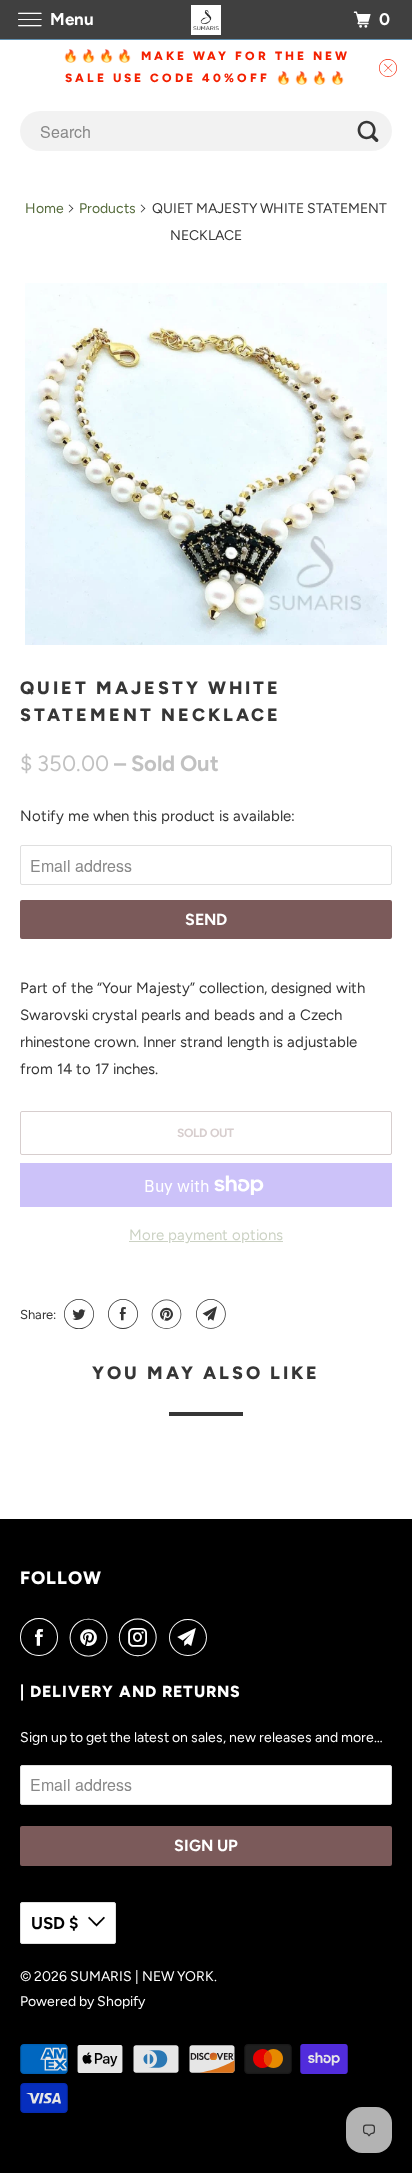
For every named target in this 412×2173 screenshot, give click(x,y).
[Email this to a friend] (208, 1314)
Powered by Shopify (82, 2001)
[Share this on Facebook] (120, 1314)
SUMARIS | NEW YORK (142, 1976)
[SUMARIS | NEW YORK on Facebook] (43, 1637)
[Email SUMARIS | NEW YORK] (192, 1637)
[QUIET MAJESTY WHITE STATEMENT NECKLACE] (205, 463)
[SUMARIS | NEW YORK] (206, 19)
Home (44, 208)
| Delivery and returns (130, 1691)
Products (107, 208)
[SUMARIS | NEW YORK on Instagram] (142, 1637)
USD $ (54, 1923)
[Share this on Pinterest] (164, 1314)
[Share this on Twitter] (76, 1314)
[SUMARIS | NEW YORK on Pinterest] (93, 1637)
